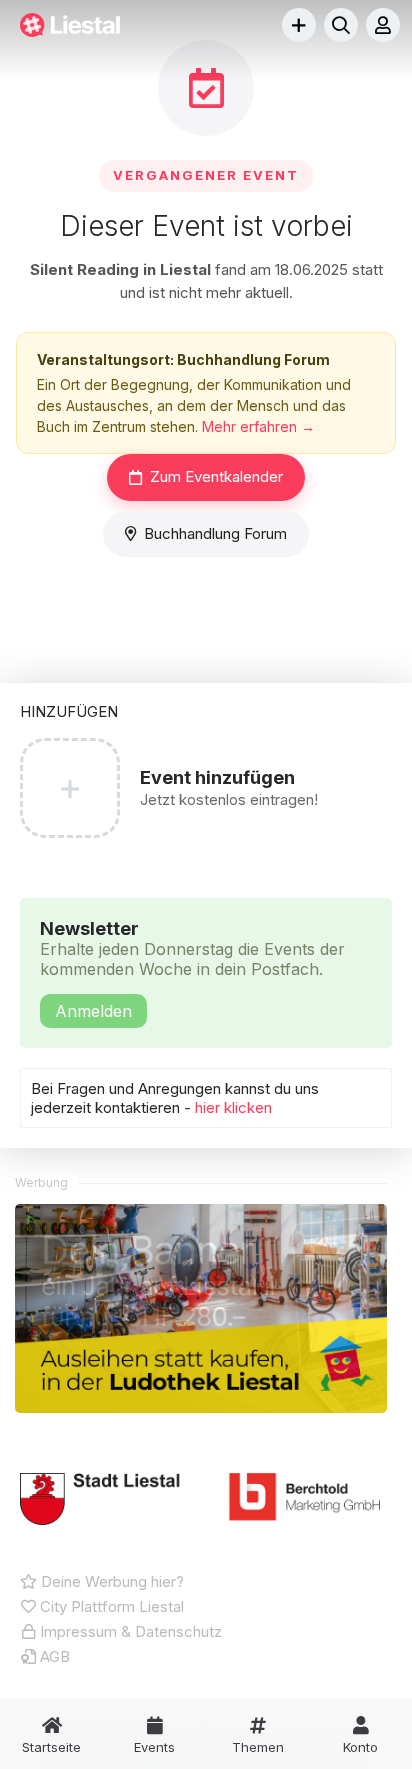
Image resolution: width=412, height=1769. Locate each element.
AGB (53, 1656)
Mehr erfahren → (258, 426)
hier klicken (233, 1107)
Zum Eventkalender (216, 476)
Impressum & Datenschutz (129, 1631)
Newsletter (192, 969)
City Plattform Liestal (110, 1606)
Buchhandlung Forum (215, 533)
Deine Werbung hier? (110, 1581)
